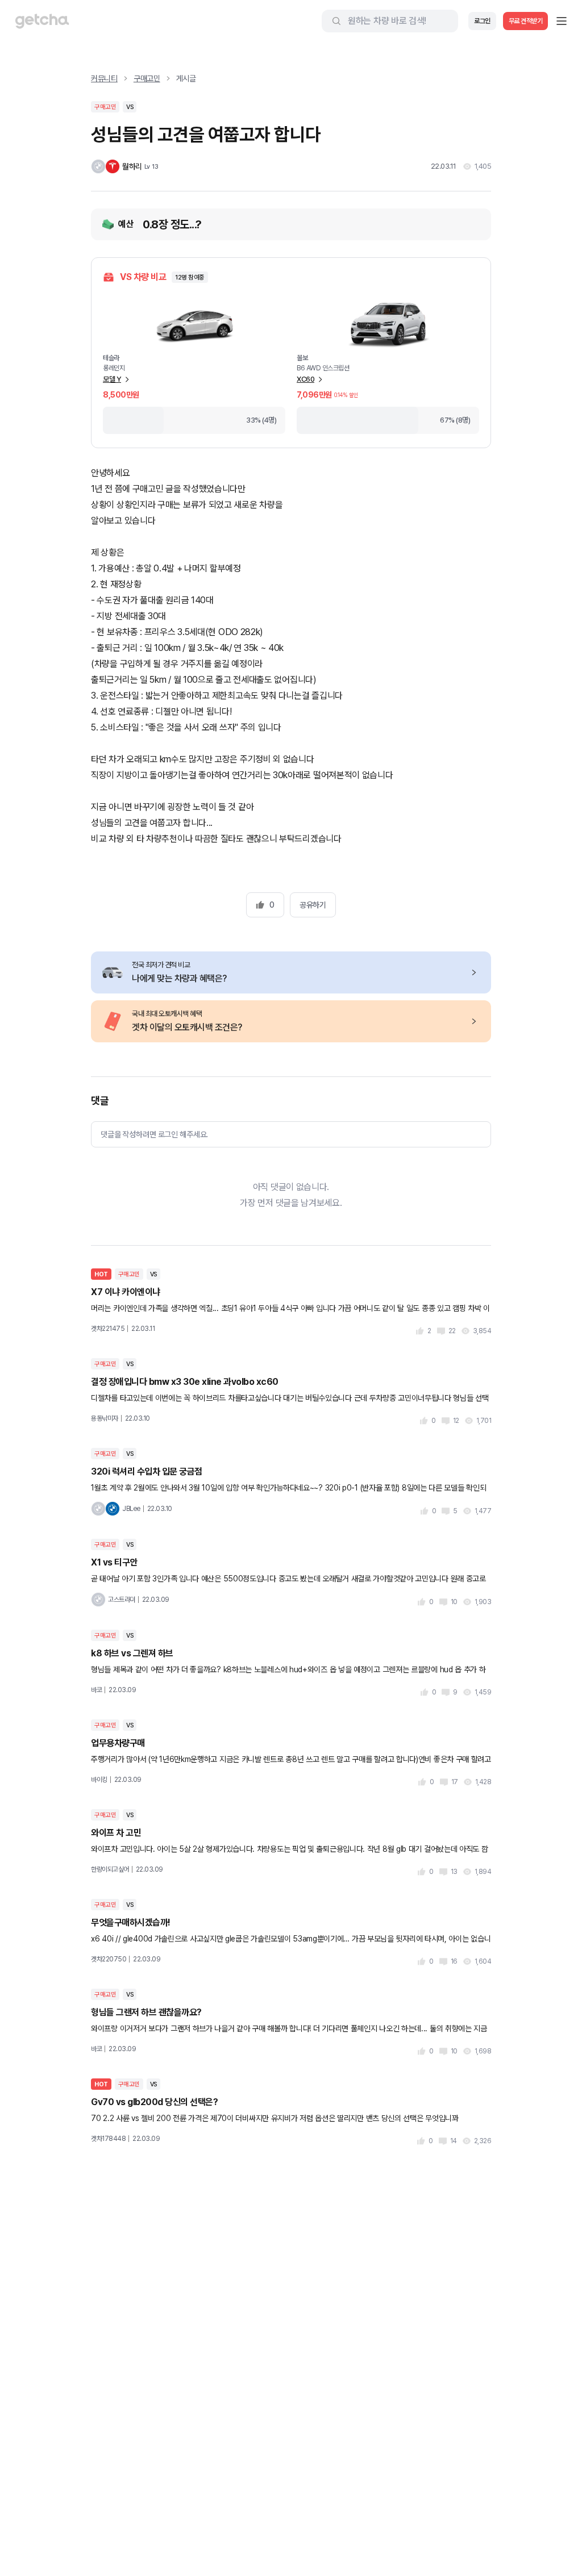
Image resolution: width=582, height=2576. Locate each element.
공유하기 (313, 905)
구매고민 (147, 78)
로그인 (482, 21)
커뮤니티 (104, 78)
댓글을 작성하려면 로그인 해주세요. (154, 1134)
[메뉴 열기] (562, 21)
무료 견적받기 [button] (526, 21)
